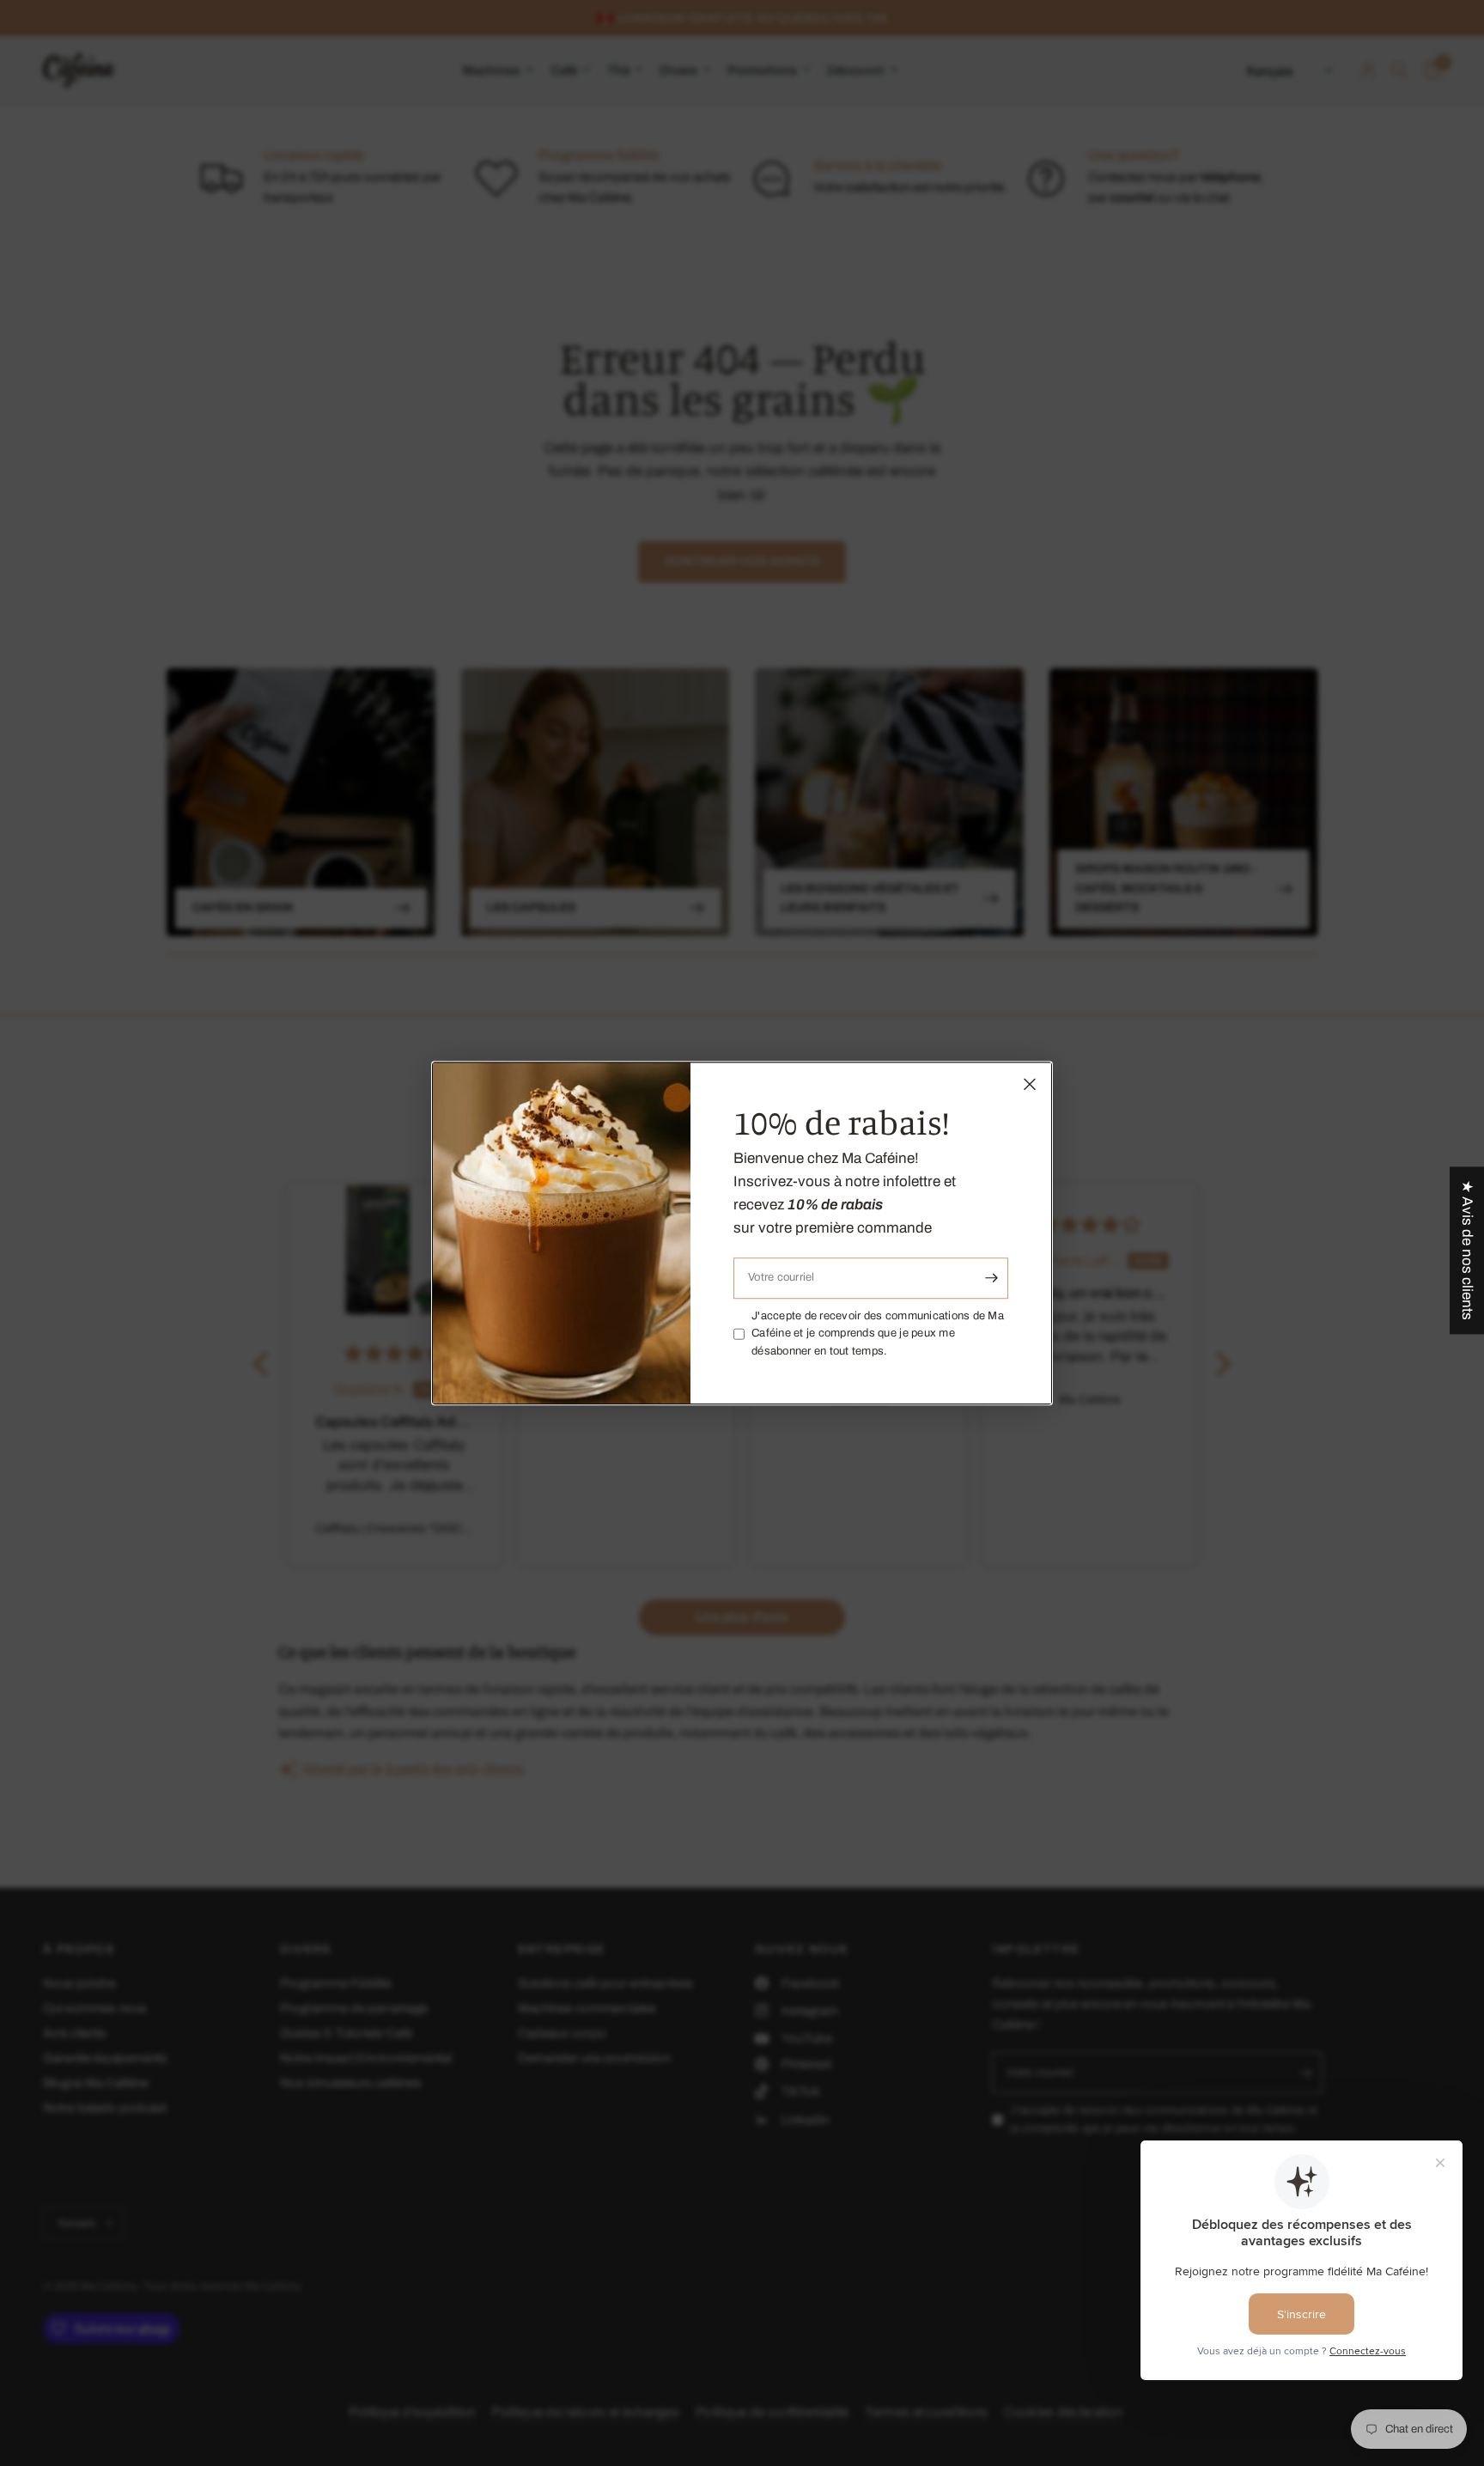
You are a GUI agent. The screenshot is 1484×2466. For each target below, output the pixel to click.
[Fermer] (1030, 1084)
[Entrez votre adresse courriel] (991, 1278)
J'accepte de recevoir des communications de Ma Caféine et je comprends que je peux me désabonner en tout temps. (878, 1334)
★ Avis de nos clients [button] (1467, 1250)
